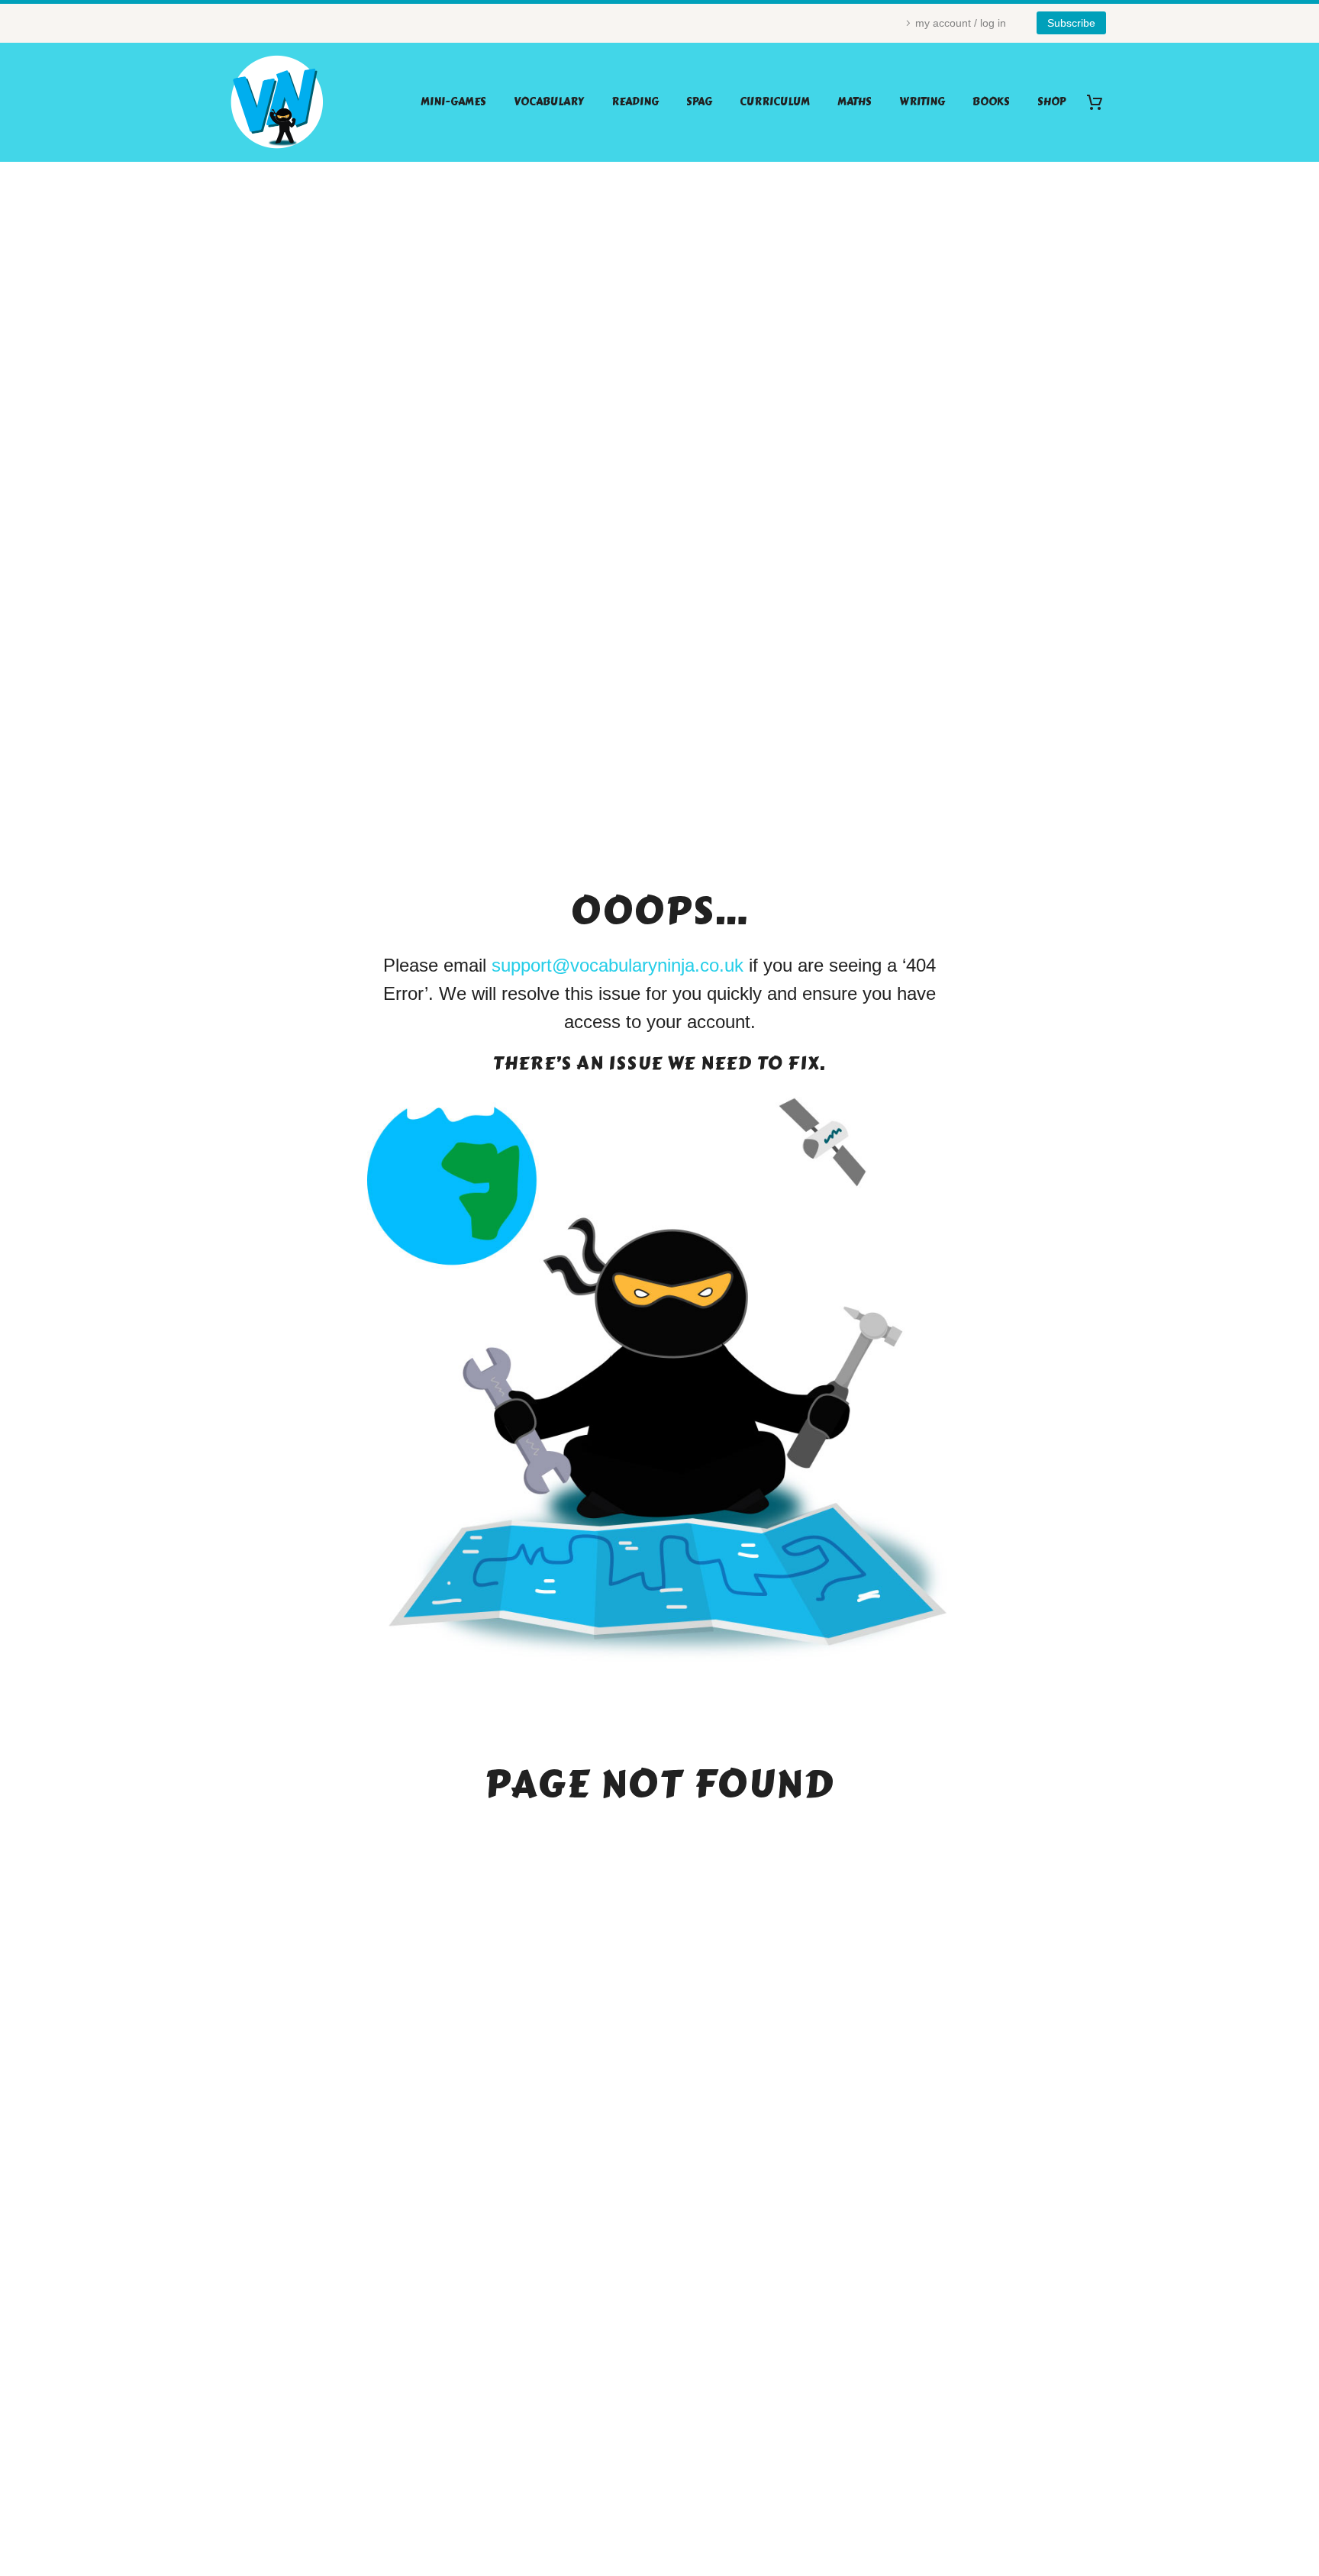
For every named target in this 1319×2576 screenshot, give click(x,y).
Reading (635, 102)
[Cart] (1100, 102)
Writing (922, 102)
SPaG (699, 102)
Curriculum (775, 102)
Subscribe (1071, 23)
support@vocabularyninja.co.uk (618, 965)
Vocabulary (549, 102)
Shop (1051, 102)
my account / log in (961, 23)
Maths (855, 102)
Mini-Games (453, 102)
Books (991, 102)
